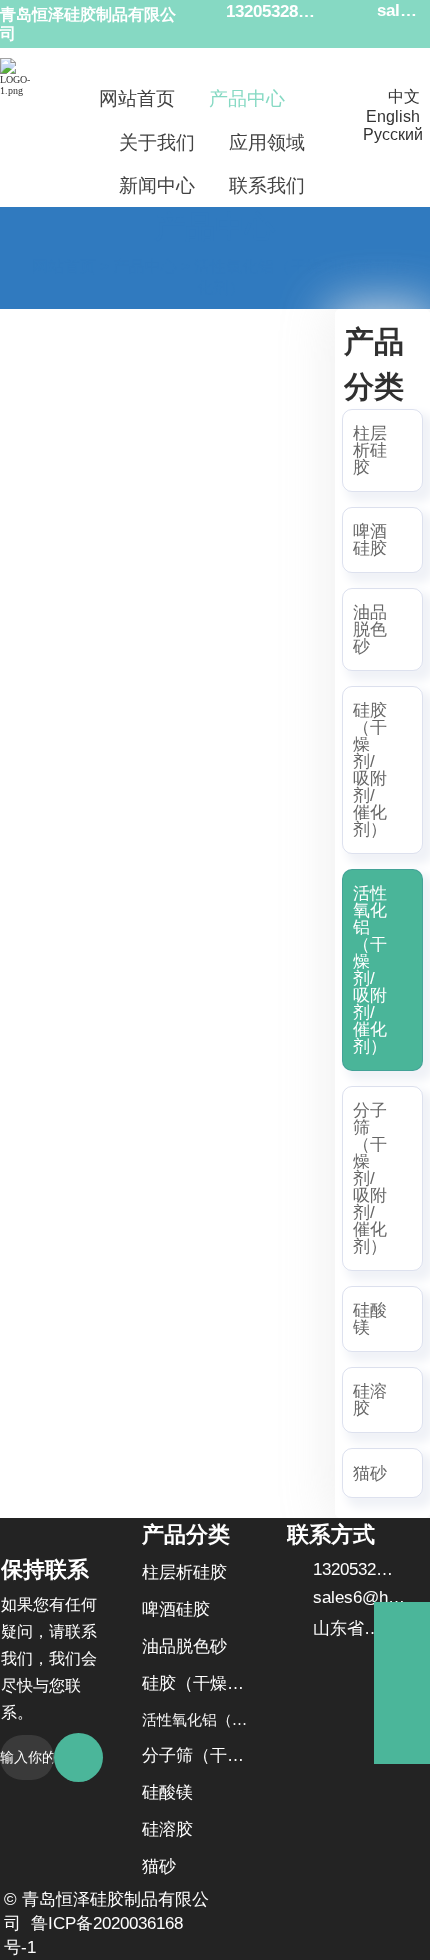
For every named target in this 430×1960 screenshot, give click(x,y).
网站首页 (64, 266)
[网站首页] (21, 77)
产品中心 (145, 266)
